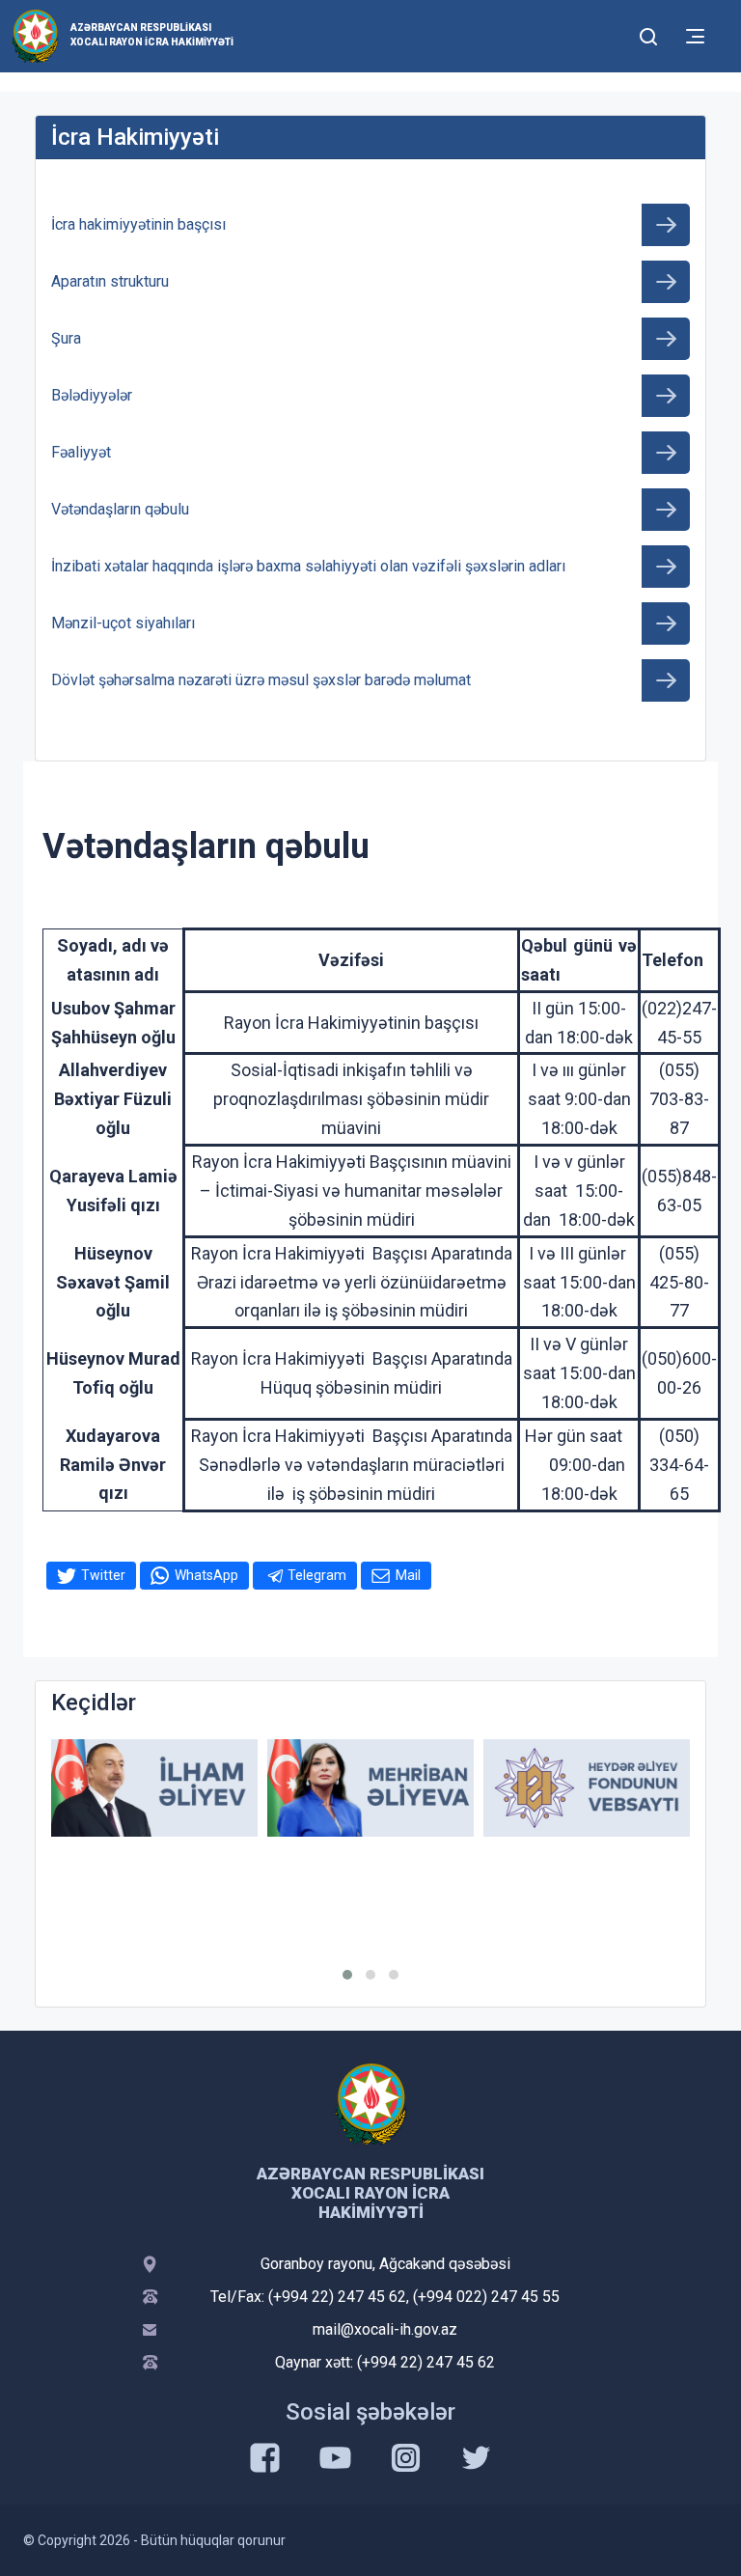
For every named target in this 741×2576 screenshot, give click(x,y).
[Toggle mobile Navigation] (695, 36)
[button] (347, 1975)
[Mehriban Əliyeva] (370, 1788)
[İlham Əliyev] (154, 1788)
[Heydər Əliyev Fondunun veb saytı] (587, 1788)
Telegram (317, 1575)
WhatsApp (206, 1575)
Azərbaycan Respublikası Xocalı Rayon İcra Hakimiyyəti (152, 35)
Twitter (103, 1575)
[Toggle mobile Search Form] (648, 34)
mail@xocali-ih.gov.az (385, 2329)
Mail (408, 1575)
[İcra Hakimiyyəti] (35, 35)
